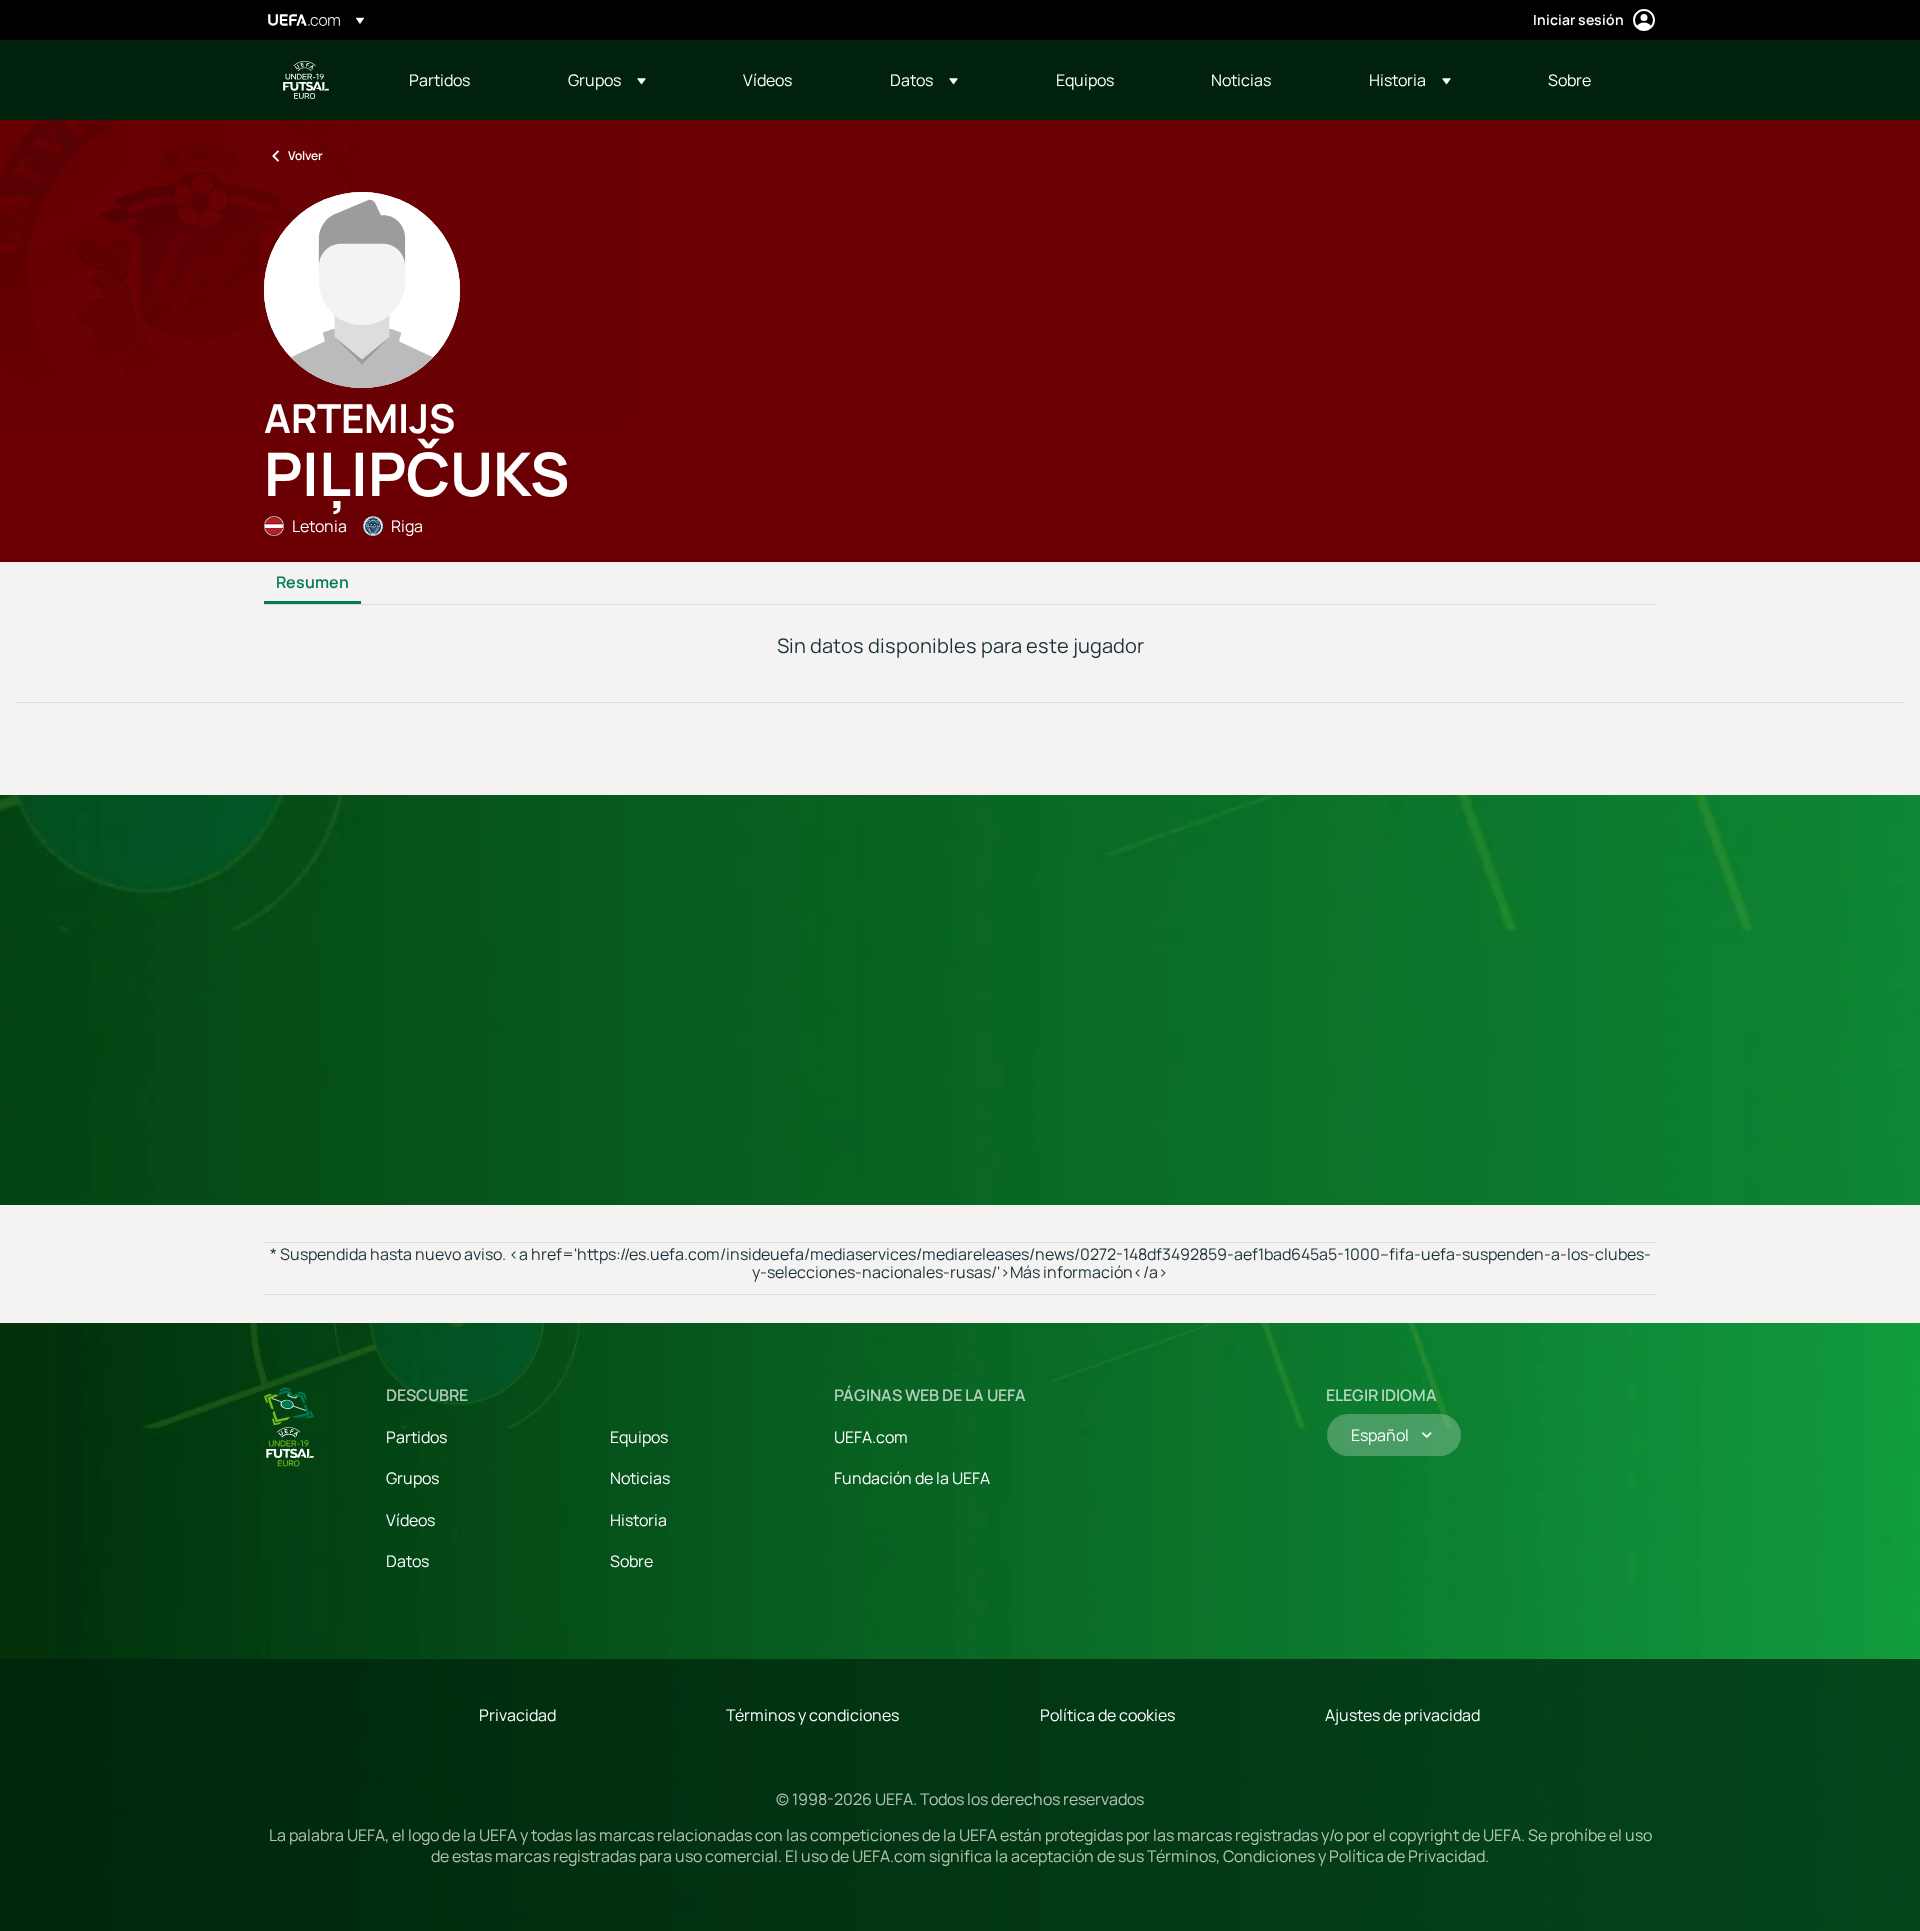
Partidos (416, 1437)
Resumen (312, 583)
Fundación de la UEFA (912, 1478)
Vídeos (410, 1520)
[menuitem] (463, 80)
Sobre (631, 1561)
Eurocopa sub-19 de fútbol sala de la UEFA (306, 80)
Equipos (639, 1437)
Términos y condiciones (812, 1715)
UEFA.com (871, 1437)
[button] (607, 80)
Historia (638, 1520)
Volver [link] (305, 155)
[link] (439, 80)
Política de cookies (1107, 1715)
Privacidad (517, 1715)
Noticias (640, 1478)
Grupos (412, 1478)
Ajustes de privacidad (1402, 1715)
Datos (407, 1561)
